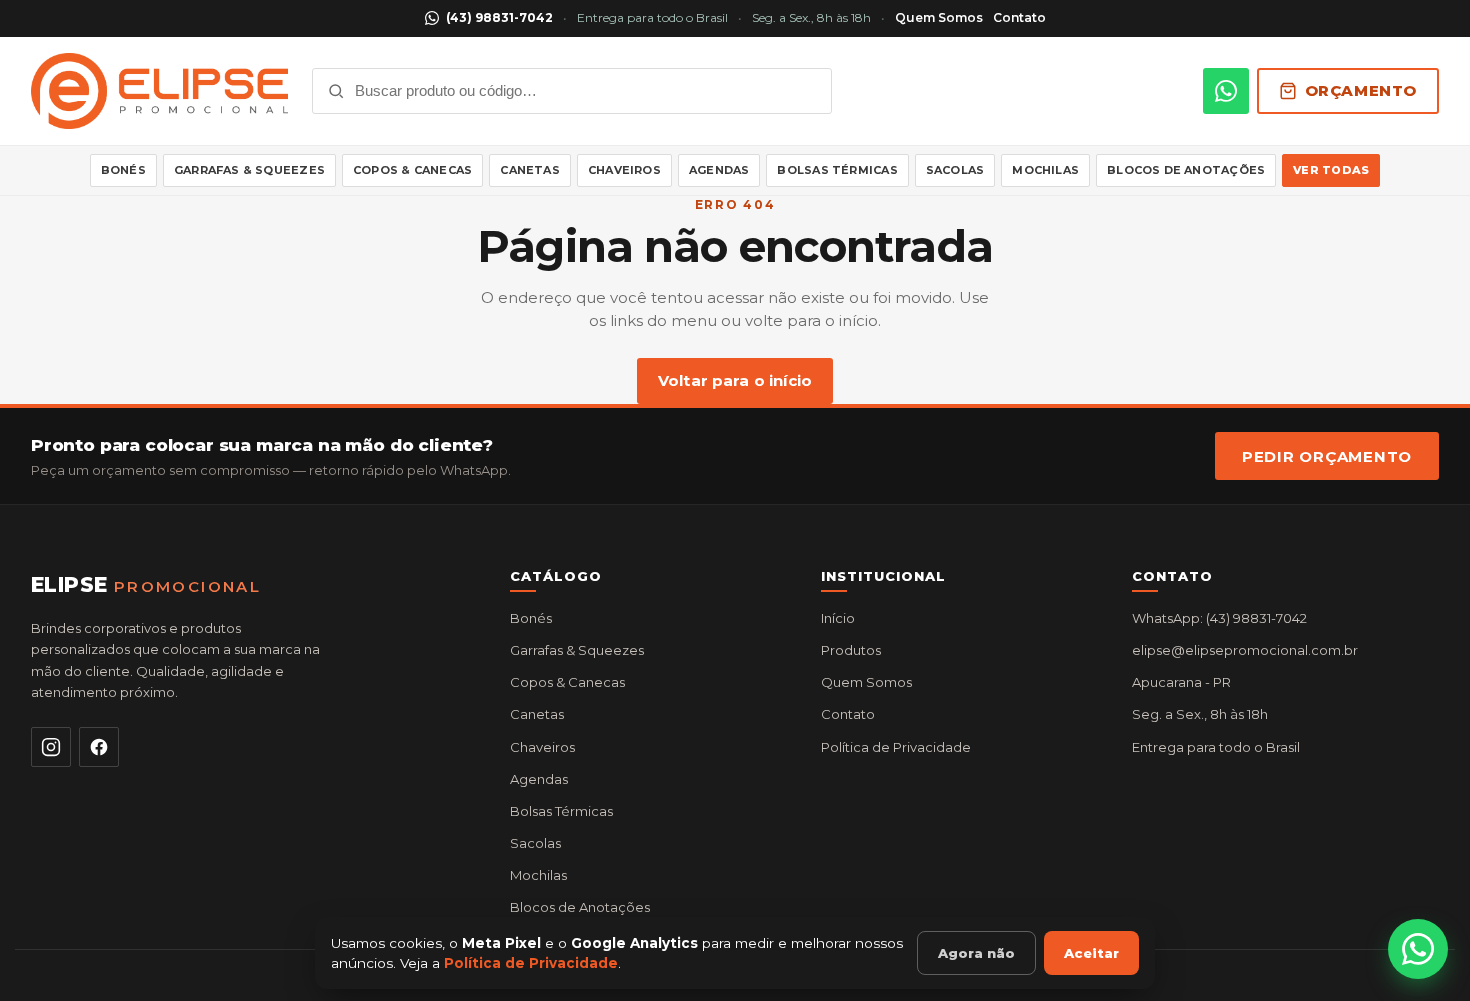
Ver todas (1331, 170)
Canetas (530, 170)
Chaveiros (624, 170)
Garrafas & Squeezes (249, 170)
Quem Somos (939, 17)
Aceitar (1091, 953)
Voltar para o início (735, 380)
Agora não (976, 953)
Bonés (123, 170)
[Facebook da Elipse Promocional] (99, 747)
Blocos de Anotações (1186, 170)
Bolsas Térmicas (837, 170)
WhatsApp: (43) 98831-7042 (1219, 618)
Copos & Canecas (412, 170)
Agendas (719, 170)
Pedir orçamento (1327, 456)
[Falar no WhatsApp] (1418, 949)
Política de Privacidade (896, 747)
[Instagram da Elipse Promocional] (51, 747)
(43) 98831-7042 (499, 17)
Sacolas (955, 170)
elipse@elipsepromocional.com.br (1245, 650)
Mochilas (1045, 170)
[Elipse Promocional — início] (159, 91)
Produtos (851, 650)
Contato (1019, 17)
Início (838, 618)
